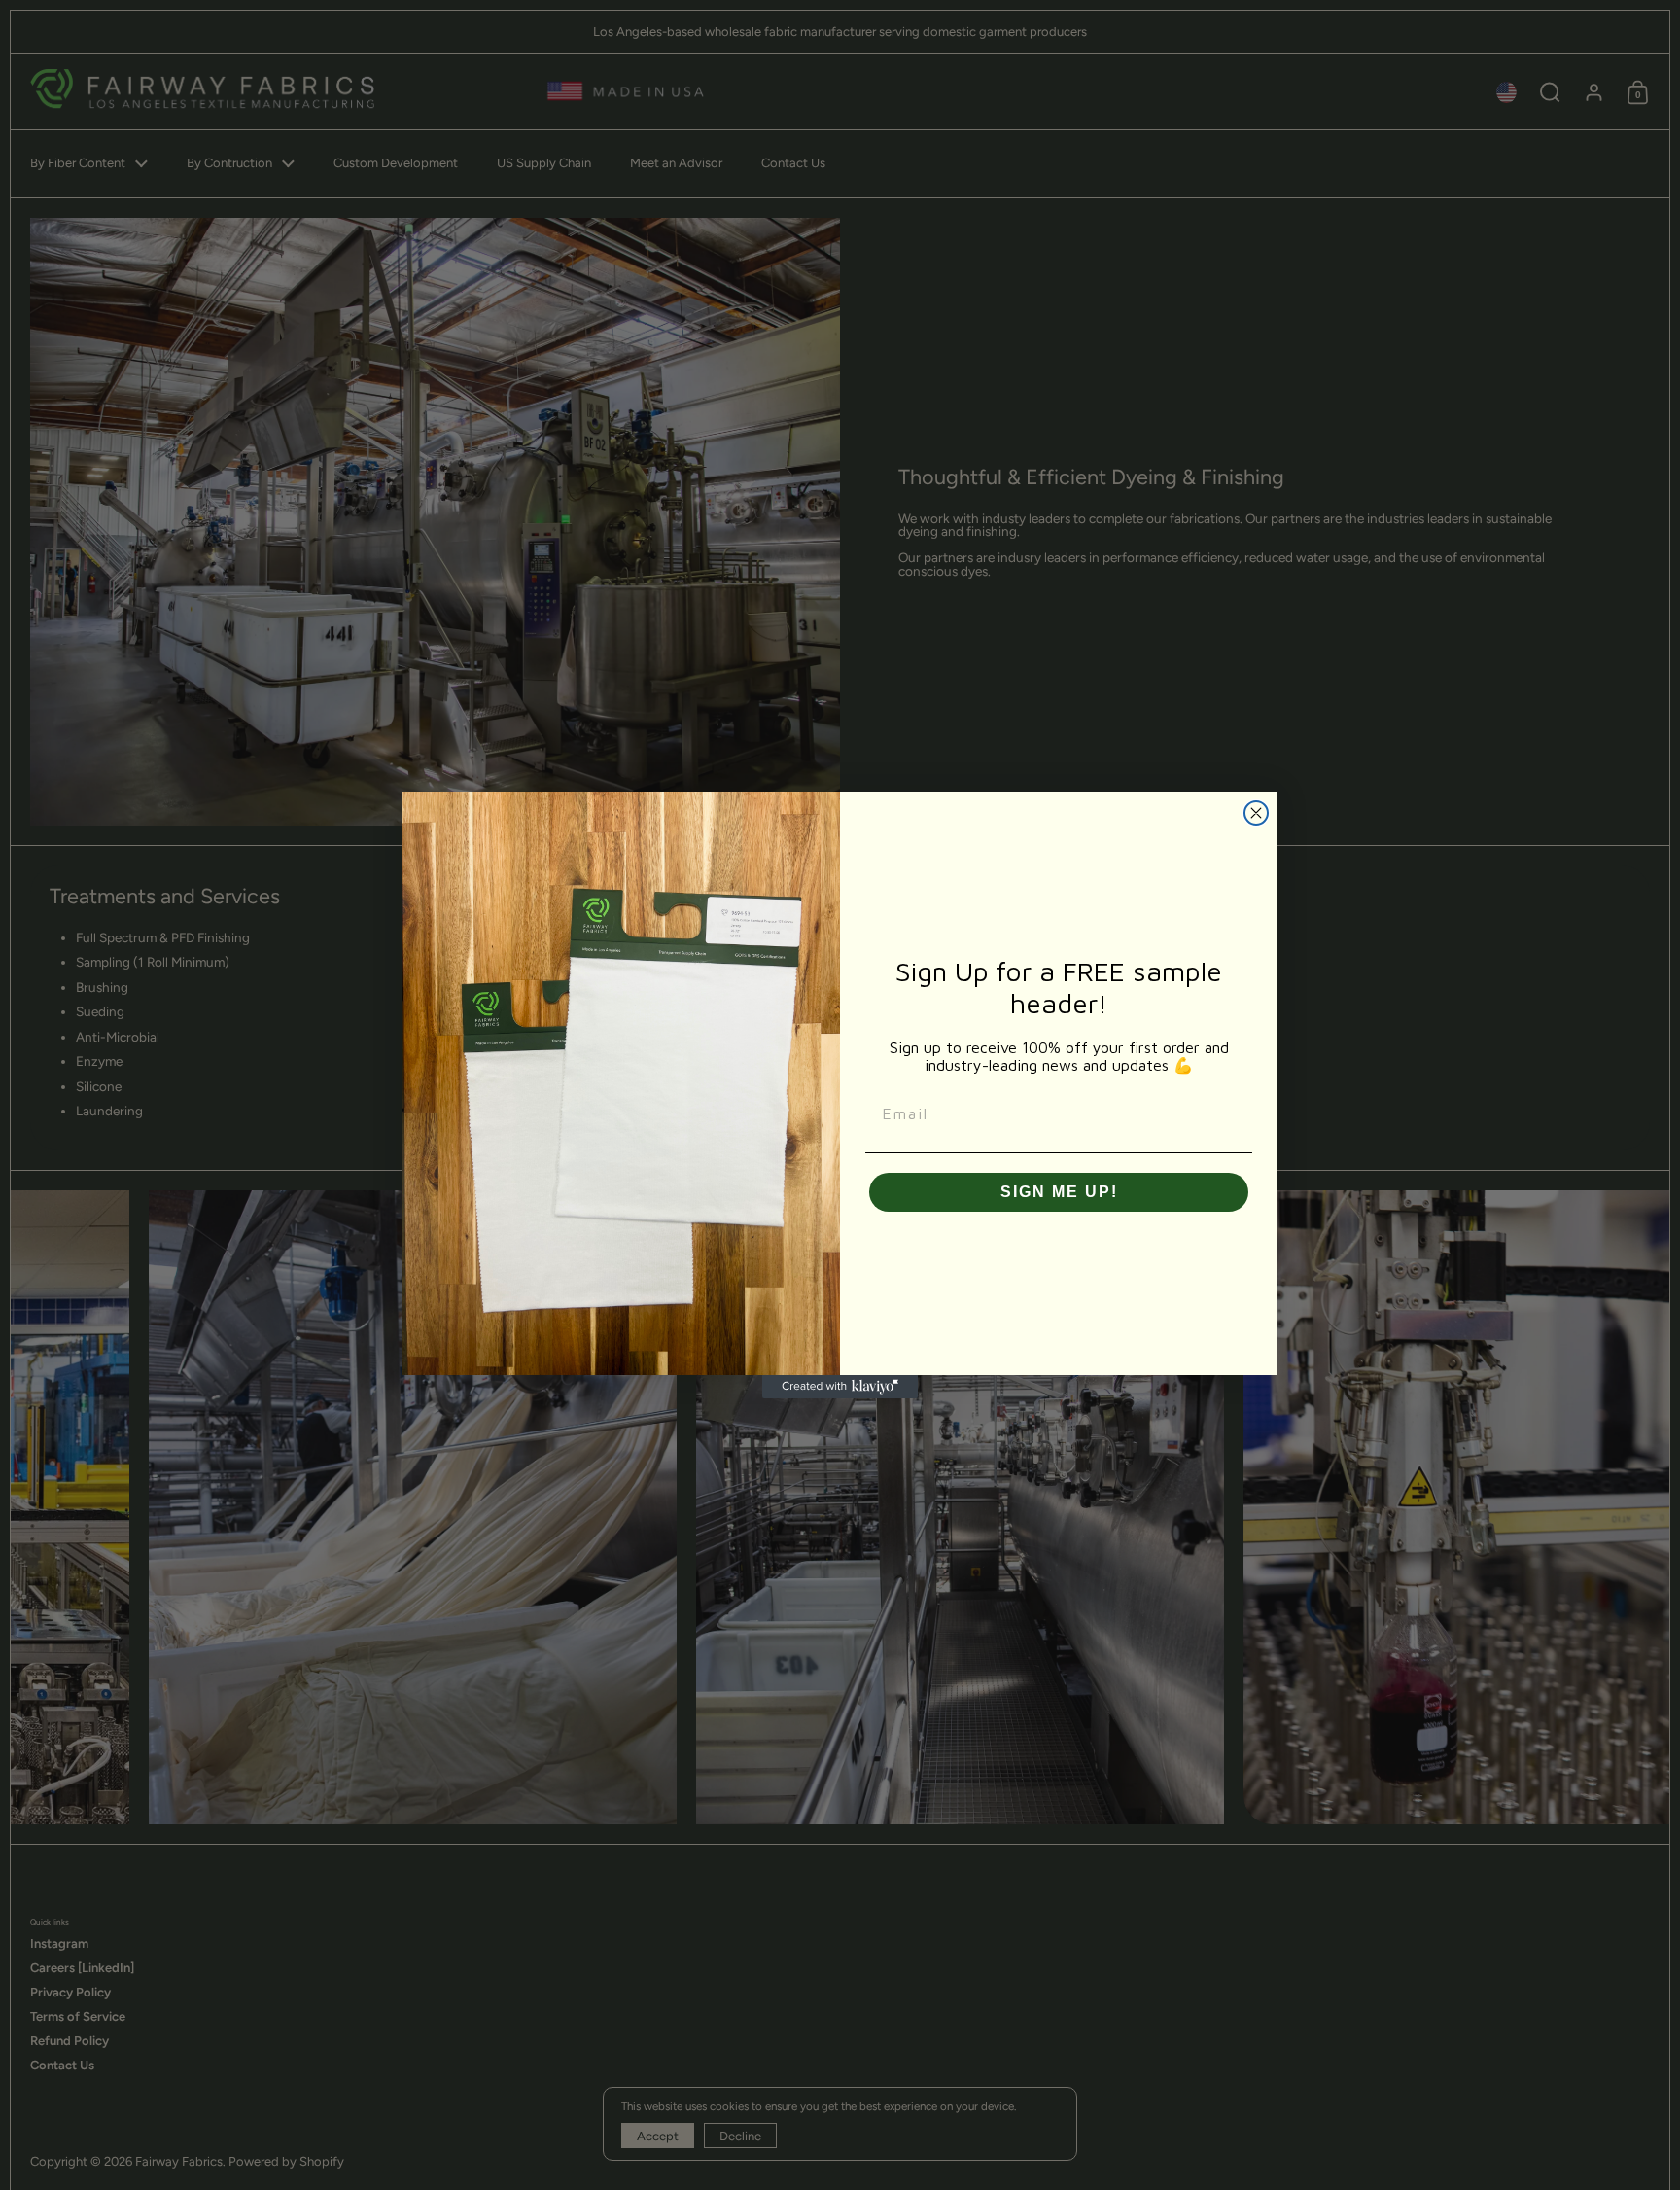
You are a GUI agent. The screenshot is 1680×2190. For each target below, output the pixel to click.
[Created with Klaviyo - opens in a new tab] (840, 1387)
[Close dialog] (1256, 813)
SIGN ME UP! (1059, 1192)
